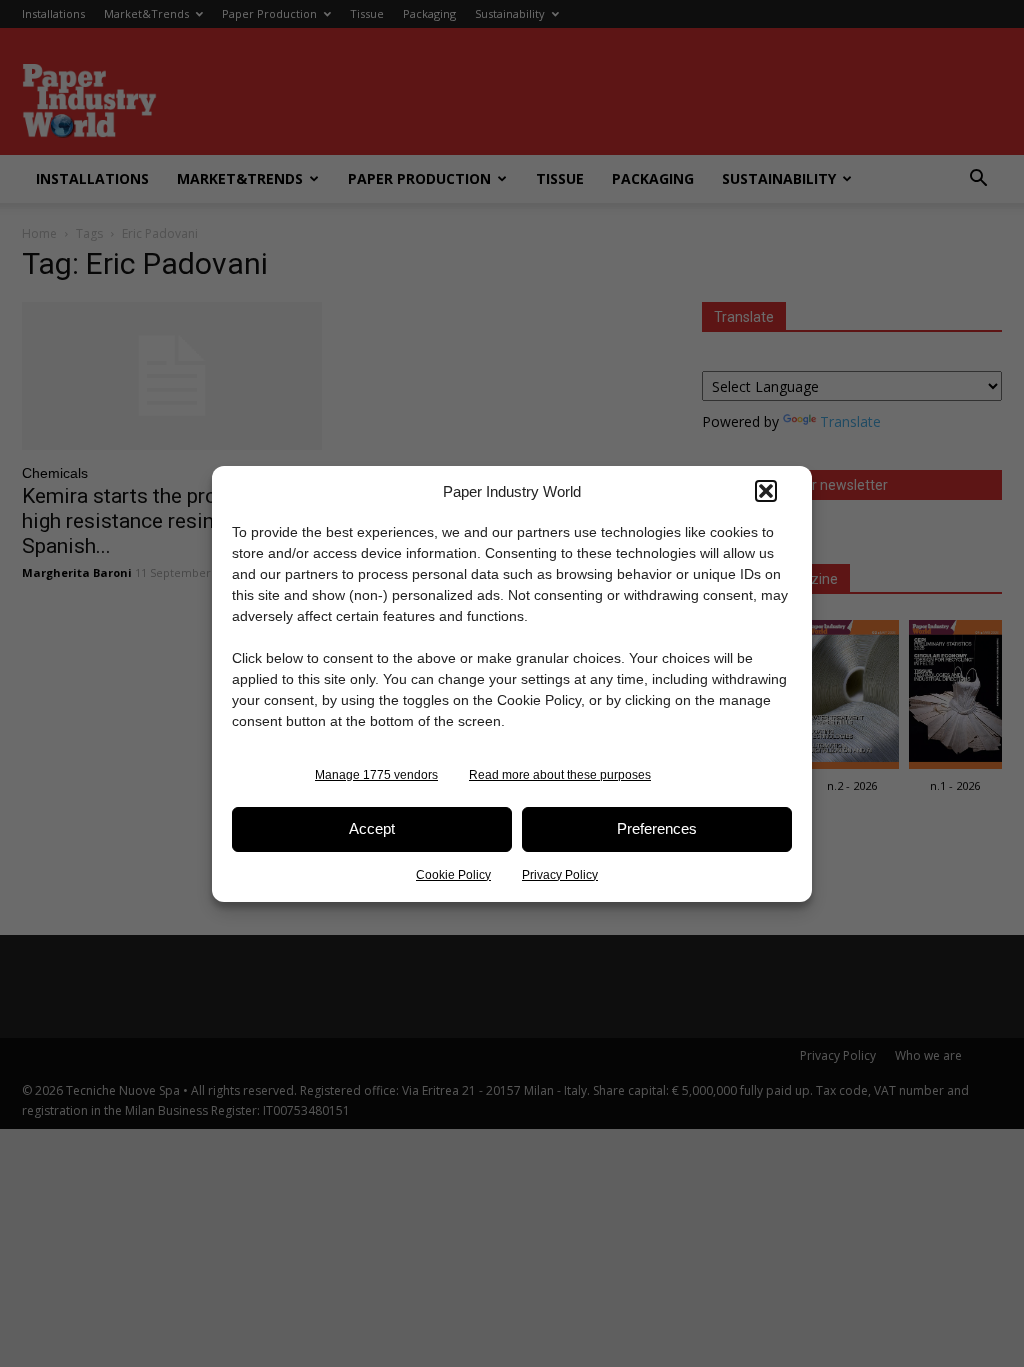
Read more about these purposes (560, 775)
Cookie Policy (453, 875)
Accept (372, 828)
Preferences (657, 828)
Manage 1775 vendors (376, 775)
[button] (766, 491)
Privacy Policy (560, 875)
